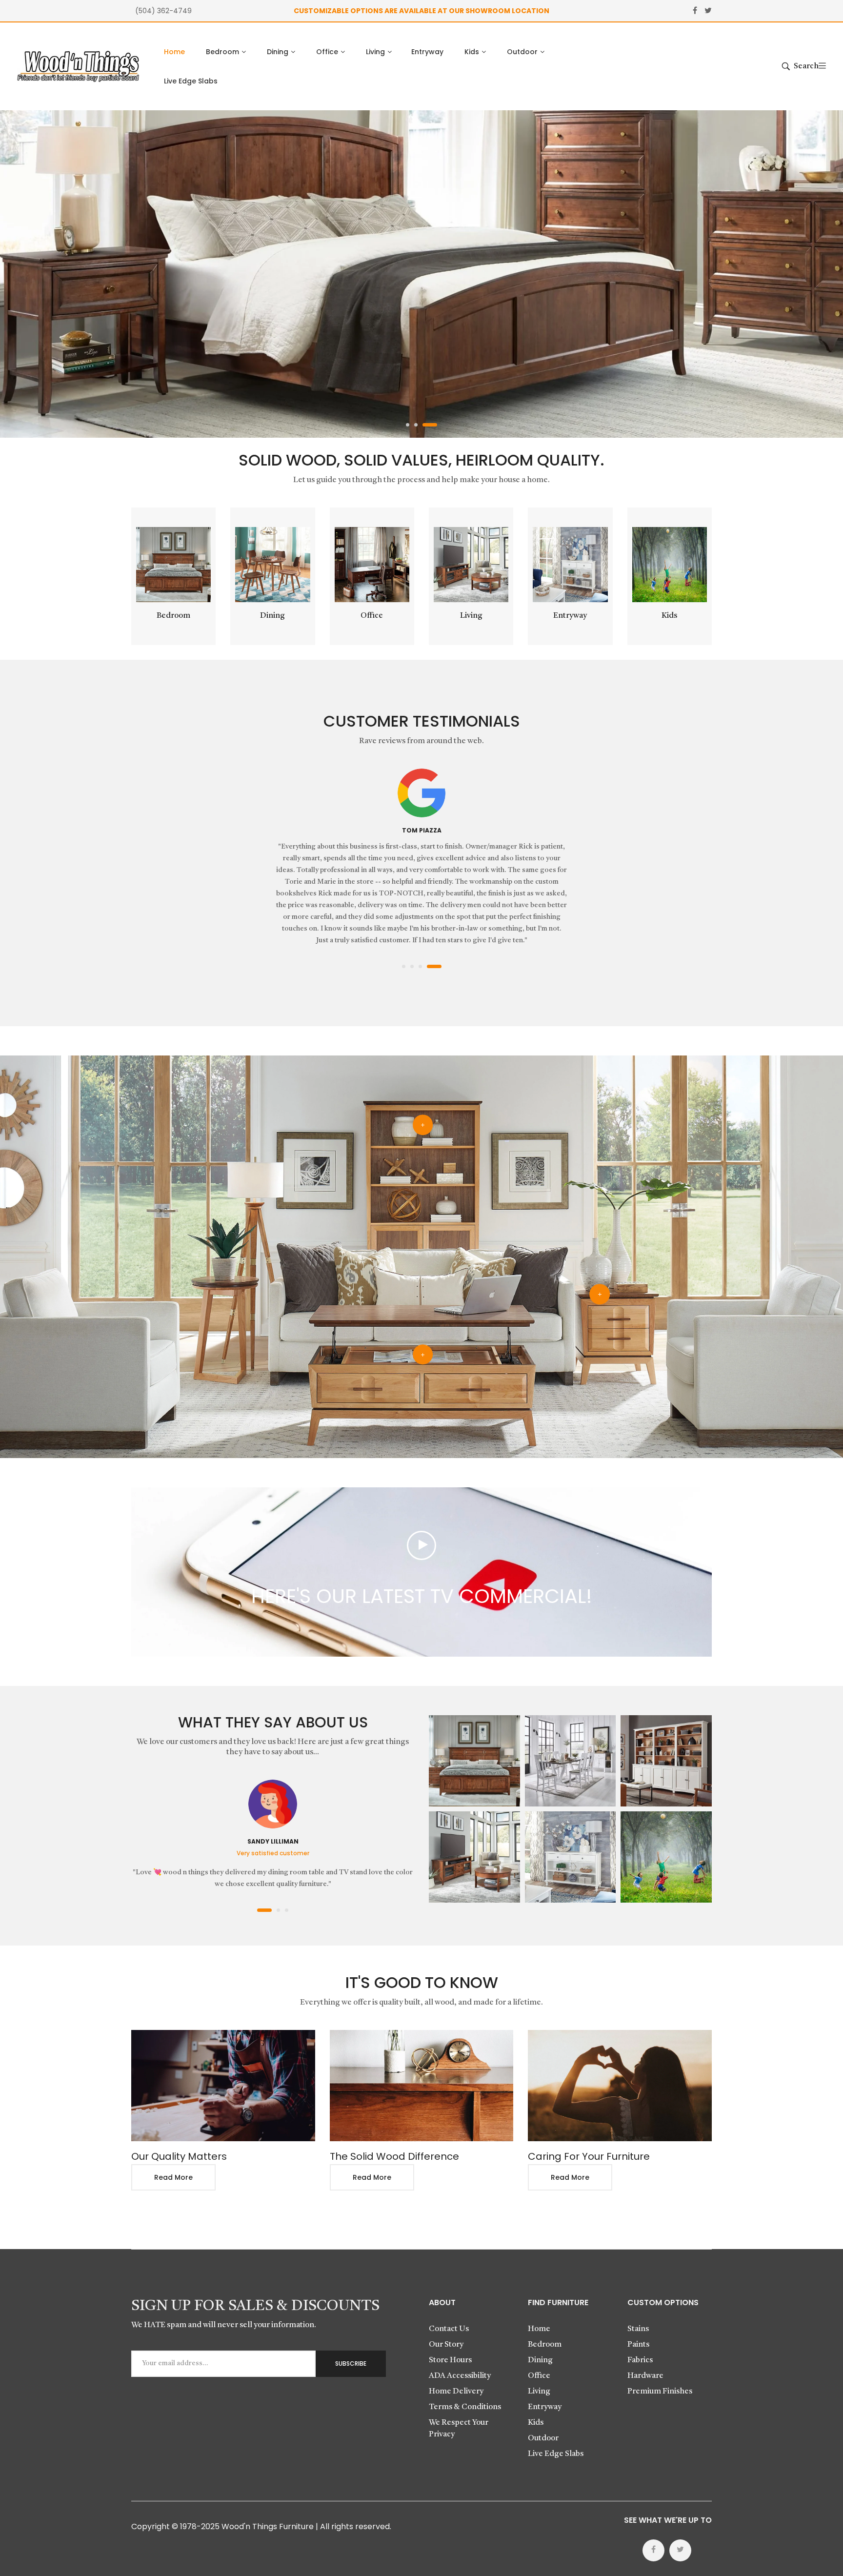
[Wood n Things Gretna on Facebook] (653, 2550)
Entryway (570, 616)
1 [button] (408, 425)
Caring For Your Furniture (589, 2156)
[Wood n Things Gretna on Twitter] (680, 2550)
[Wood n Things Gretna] (78, 66)
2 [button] (421, 425)
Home (539, 2329)
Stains (638, 2329)
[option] (421, 274)
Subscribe (351, 2363)
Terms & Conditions (465, 2407)
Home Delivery (456, 2392)
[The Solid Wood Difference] (422, 2086)
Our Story (446, 2345)
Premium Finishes (660, 2392)
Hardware (645, 2376)
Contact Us (449, 2329)
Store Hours (450, 2360)
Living (471, 616)
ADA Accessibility (460, 2376)
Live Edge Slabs (556, 2454)
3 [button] (435, 425)
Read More (173, 2177)
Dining (272, 616)
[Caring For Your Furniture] (620, 2086)
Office (372, 616)
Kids (669, 616)
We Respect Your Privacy (459, 2429)
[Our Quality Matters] (223, 2086)
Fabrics (640, 2360)
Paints (638, 2345)
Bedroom (173, 616)
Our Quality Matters (179, 2156)
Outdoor (543, 2438)
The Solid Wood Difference (394, 2156)
